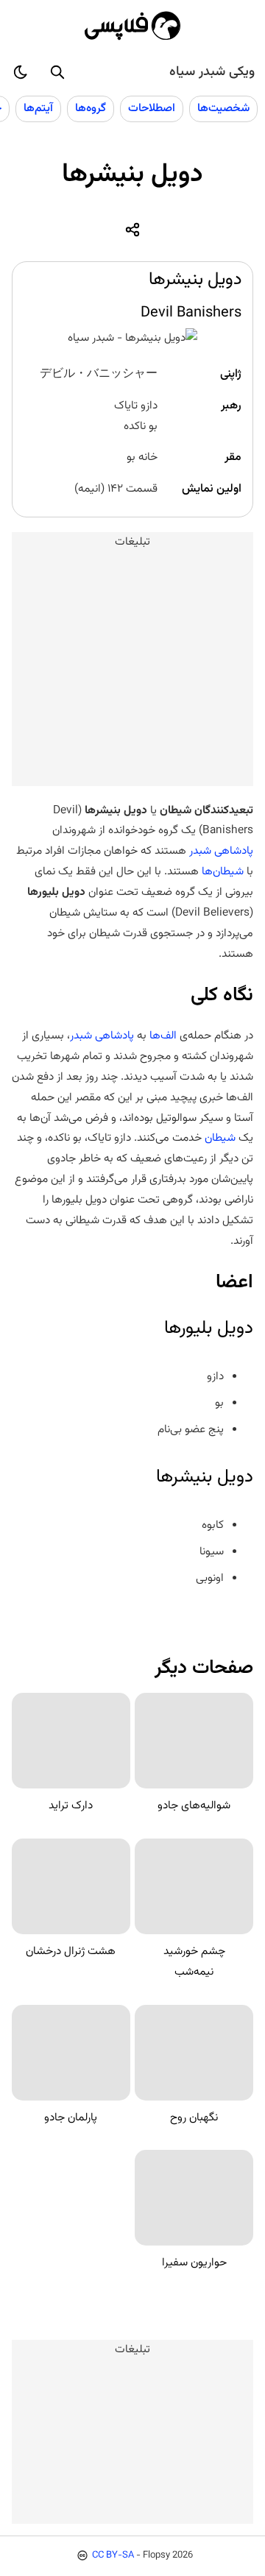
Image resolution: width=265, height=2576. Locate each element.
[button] (57, 72)
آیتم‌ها (38, 108)
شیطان (219, 1138)
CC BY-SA (113, 2555)
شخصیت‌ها (223, 108)
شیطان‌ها (221, 871)
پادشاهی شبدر (221, 851)
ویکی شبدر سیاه (212, 72)
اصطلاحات (152, 108)
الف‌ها (162, 1036)
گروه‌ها (91, 108)
